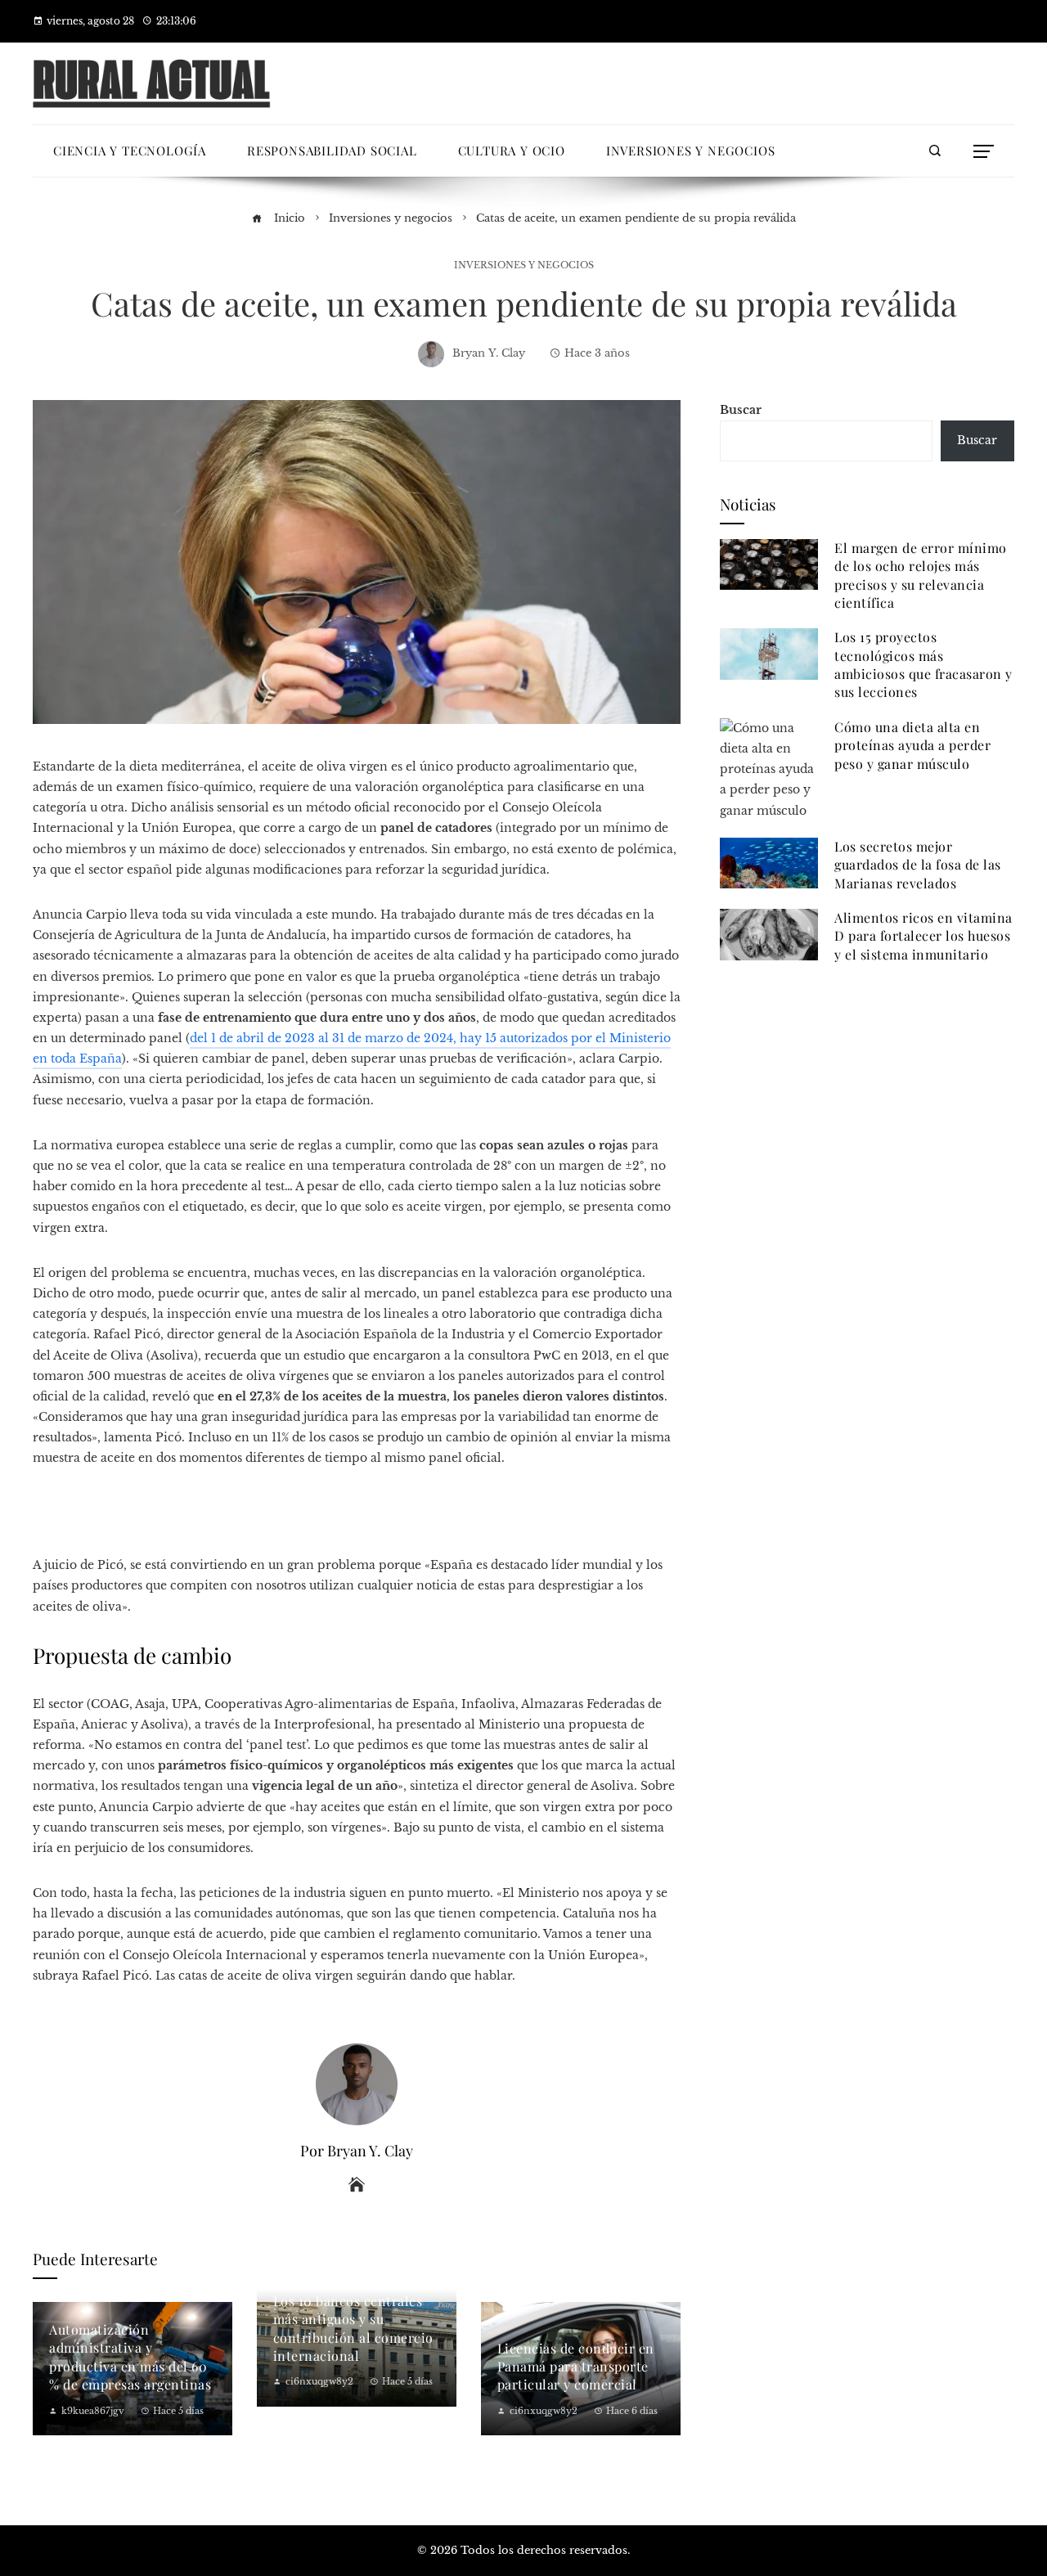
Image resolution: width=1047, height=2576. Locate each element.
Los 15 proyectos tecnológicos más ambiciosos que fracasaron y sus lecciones (923, 664)
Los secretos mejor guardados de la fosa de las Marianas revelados (918, 865)
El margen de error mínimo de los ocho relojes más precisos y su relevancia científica (921, 575)
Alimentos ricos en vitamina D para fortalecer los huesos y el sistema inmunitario (923, 936)
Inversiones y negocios (524, 265)
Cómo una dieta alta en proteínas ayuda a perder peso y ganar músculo (912, 745)
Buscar (741, 410)
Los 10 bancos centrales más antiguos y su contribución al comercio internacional (353, 2328)
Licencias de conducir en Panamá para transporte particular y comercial (576, 2367)
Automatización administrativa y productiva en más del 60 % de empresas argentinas (130, 2357)
